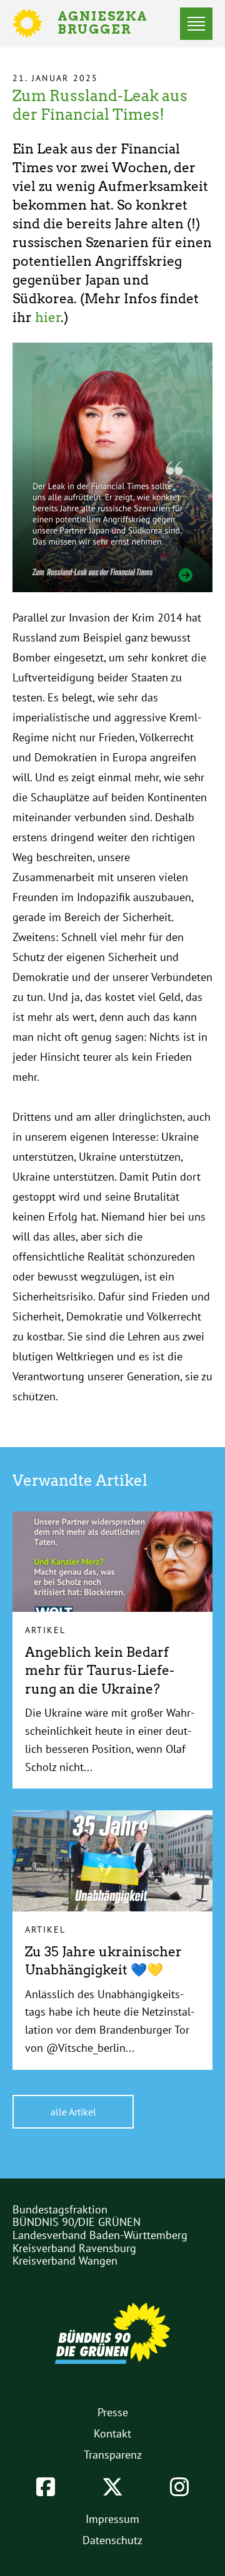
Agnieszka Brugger (110, 24)
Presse (113, 2412)
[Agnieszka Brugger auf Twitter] (112, 2487)
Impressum (112, 2519)
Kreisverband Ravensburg (74, 2248)
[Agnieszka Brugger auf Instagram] (179, 2487)
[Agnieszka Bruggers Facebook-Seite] (46, 2487)
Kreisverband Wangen (65, 2261)
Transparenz (113, 2455)
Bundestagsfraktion (60, 2209)
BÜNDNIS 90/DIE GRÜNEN (77, 2222)
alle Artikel (73, 2112)
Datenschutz (112, 2540)
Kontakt (112, 2433)
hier (48, 317)
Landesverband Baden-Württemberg (100, 2235)
